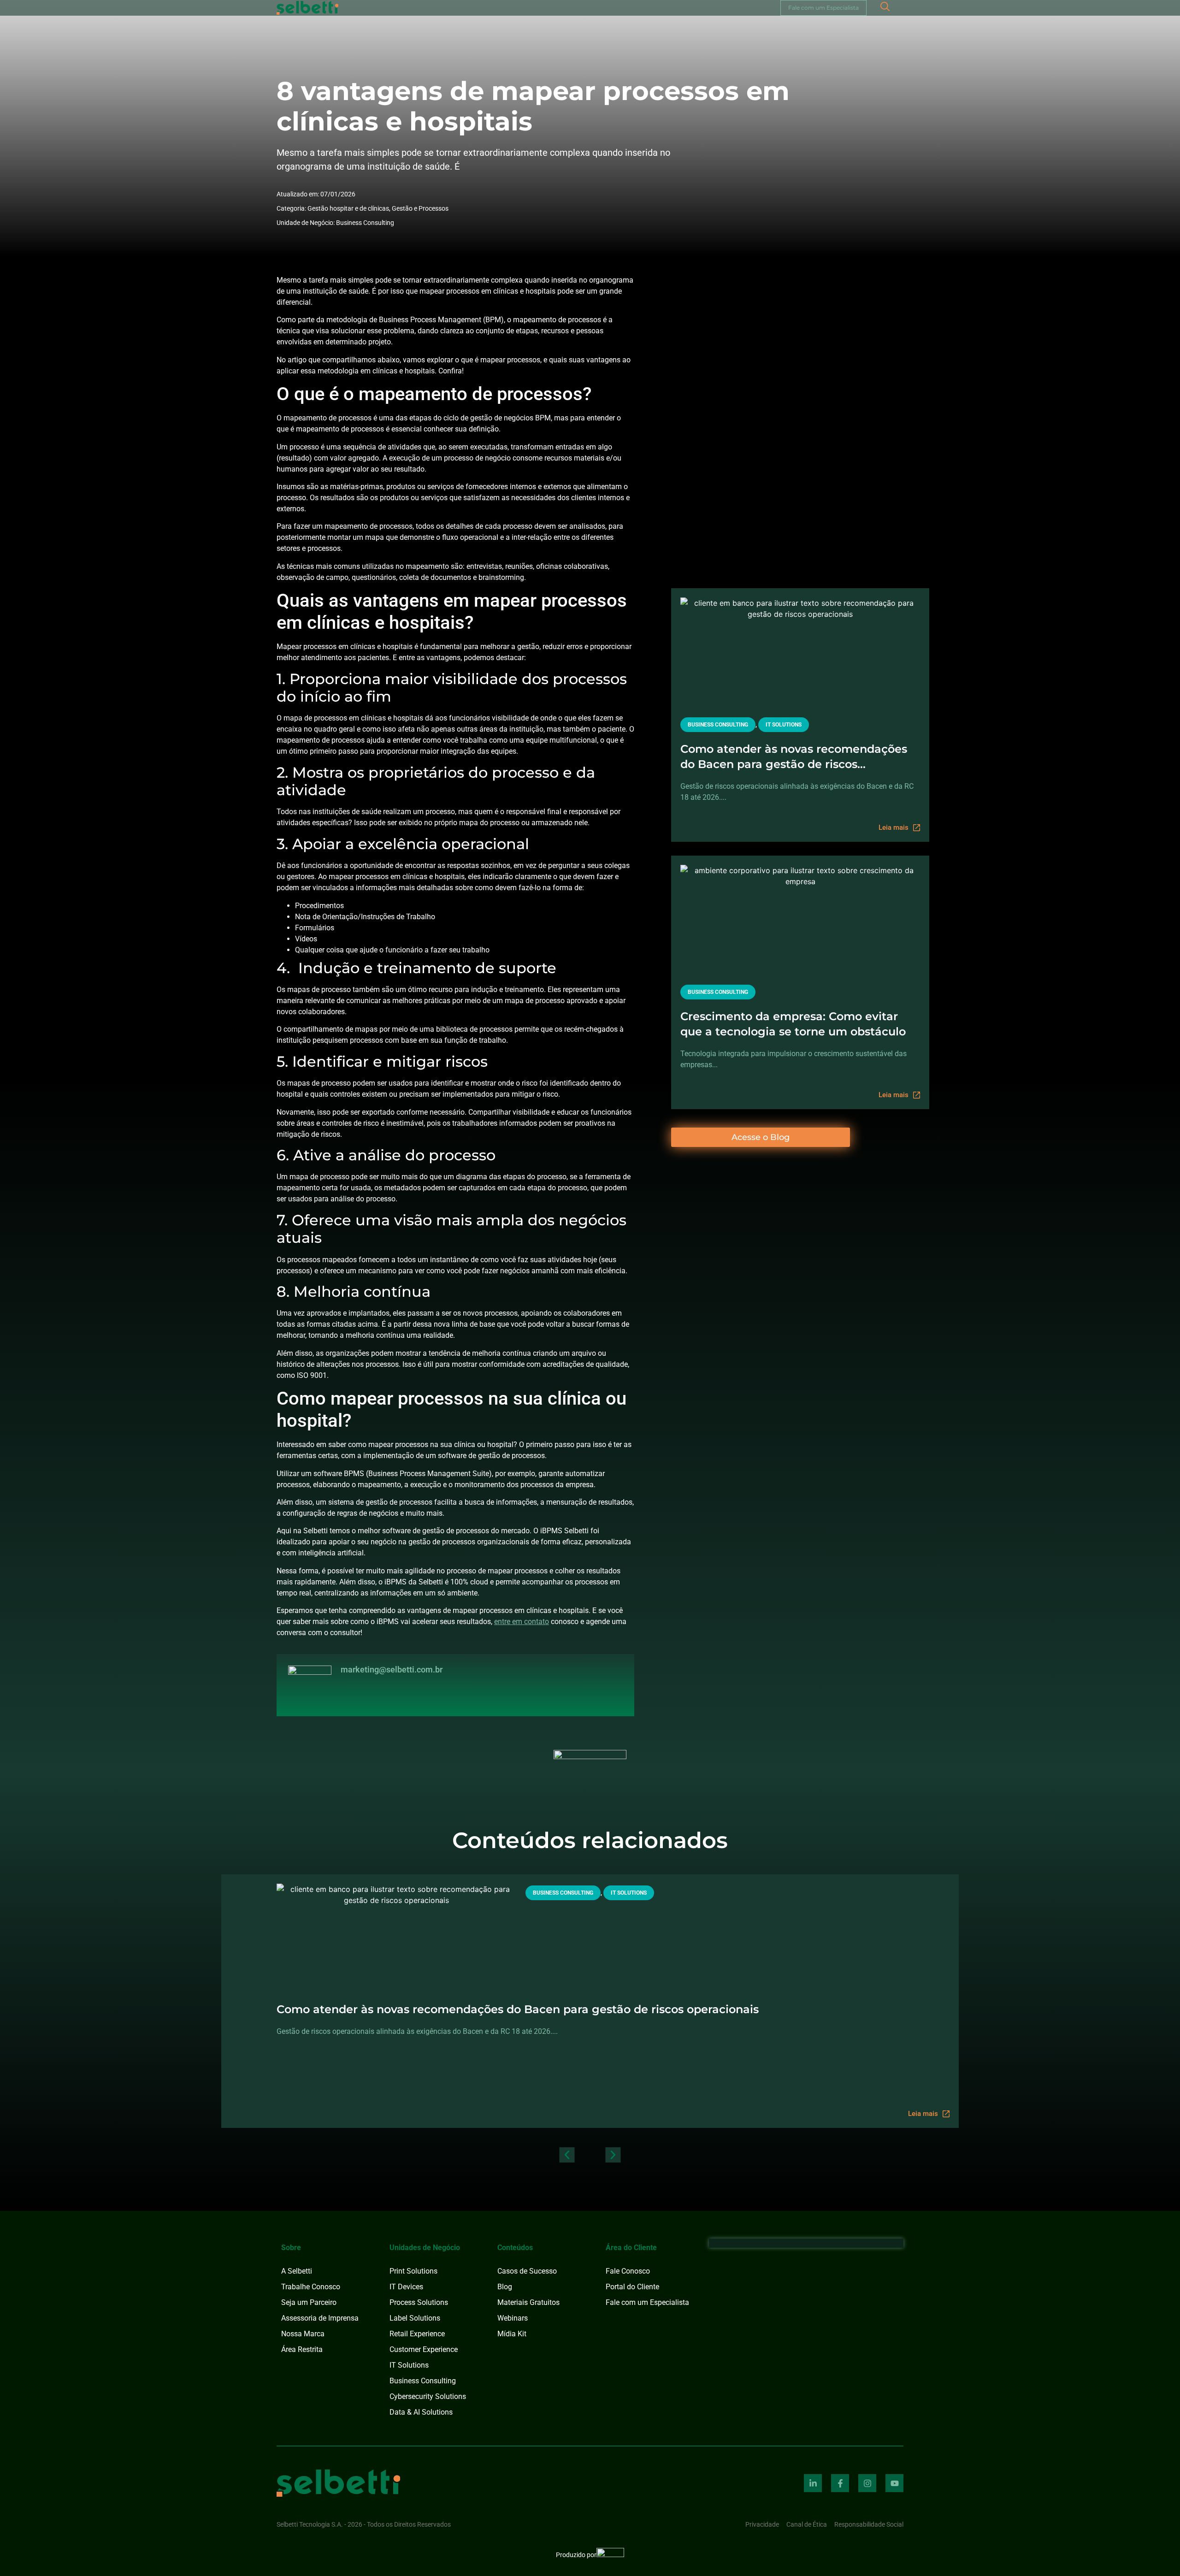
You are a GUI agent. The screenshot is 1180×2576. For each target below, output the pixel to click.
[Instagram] (867, 2483)
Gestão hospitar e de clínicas (348, 208)
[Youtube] (894, 2483)
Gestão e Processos (420, 208)
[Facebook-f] (840, 2483)
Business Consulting (365, 223)
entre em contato (522, 1622)
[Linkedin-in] (813, 2483)
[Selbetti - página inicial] (338, 2483)
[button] (567, 2155)
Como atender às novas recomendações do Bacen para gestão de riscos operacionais (794, 757)
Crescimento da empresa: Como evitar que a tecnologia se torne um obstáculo (793, 1024)
